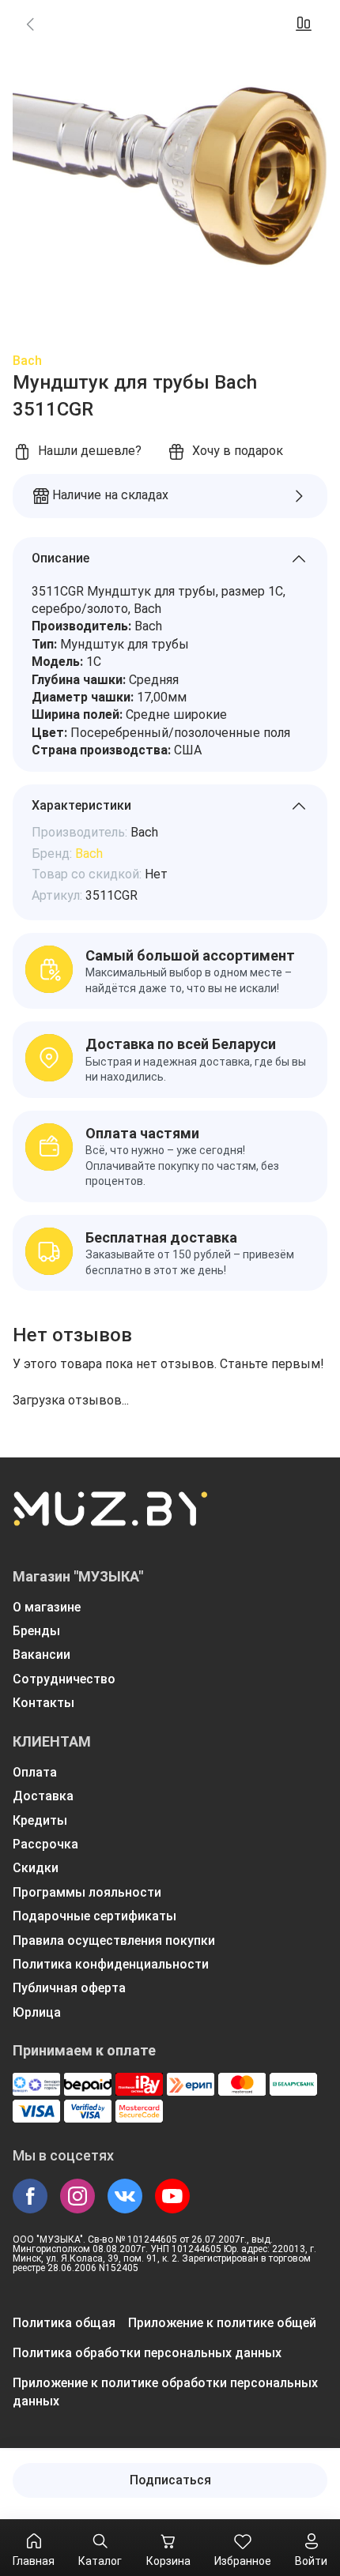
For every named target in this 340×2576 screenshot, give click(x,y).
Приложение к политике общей (222, 2323)
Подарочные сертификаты (94, 1916)
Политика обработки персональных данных (147, 2353)
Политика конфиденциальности (111, 1964)
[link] (30, 24)
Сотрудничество (64, 1679)
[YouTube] (172, 2196)
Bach (27, 361)
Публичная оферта (69, 1988)
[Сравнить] (304, 24)
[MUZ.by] (110, 1519)
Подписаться (170, 2480)
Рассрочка (45, 1844)
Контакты (43, 1703)
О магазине (47, 1607)
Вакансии (42, 1655)
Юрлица (37, 2012)
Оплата (35, 1772)
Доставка (43, 1796)
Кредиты (40, 1820)
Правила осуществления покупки (114, 1940)
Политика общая (64, 2323)
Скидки (36, 1868)
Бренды (36, 1631)
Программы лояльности (87, 1892)
